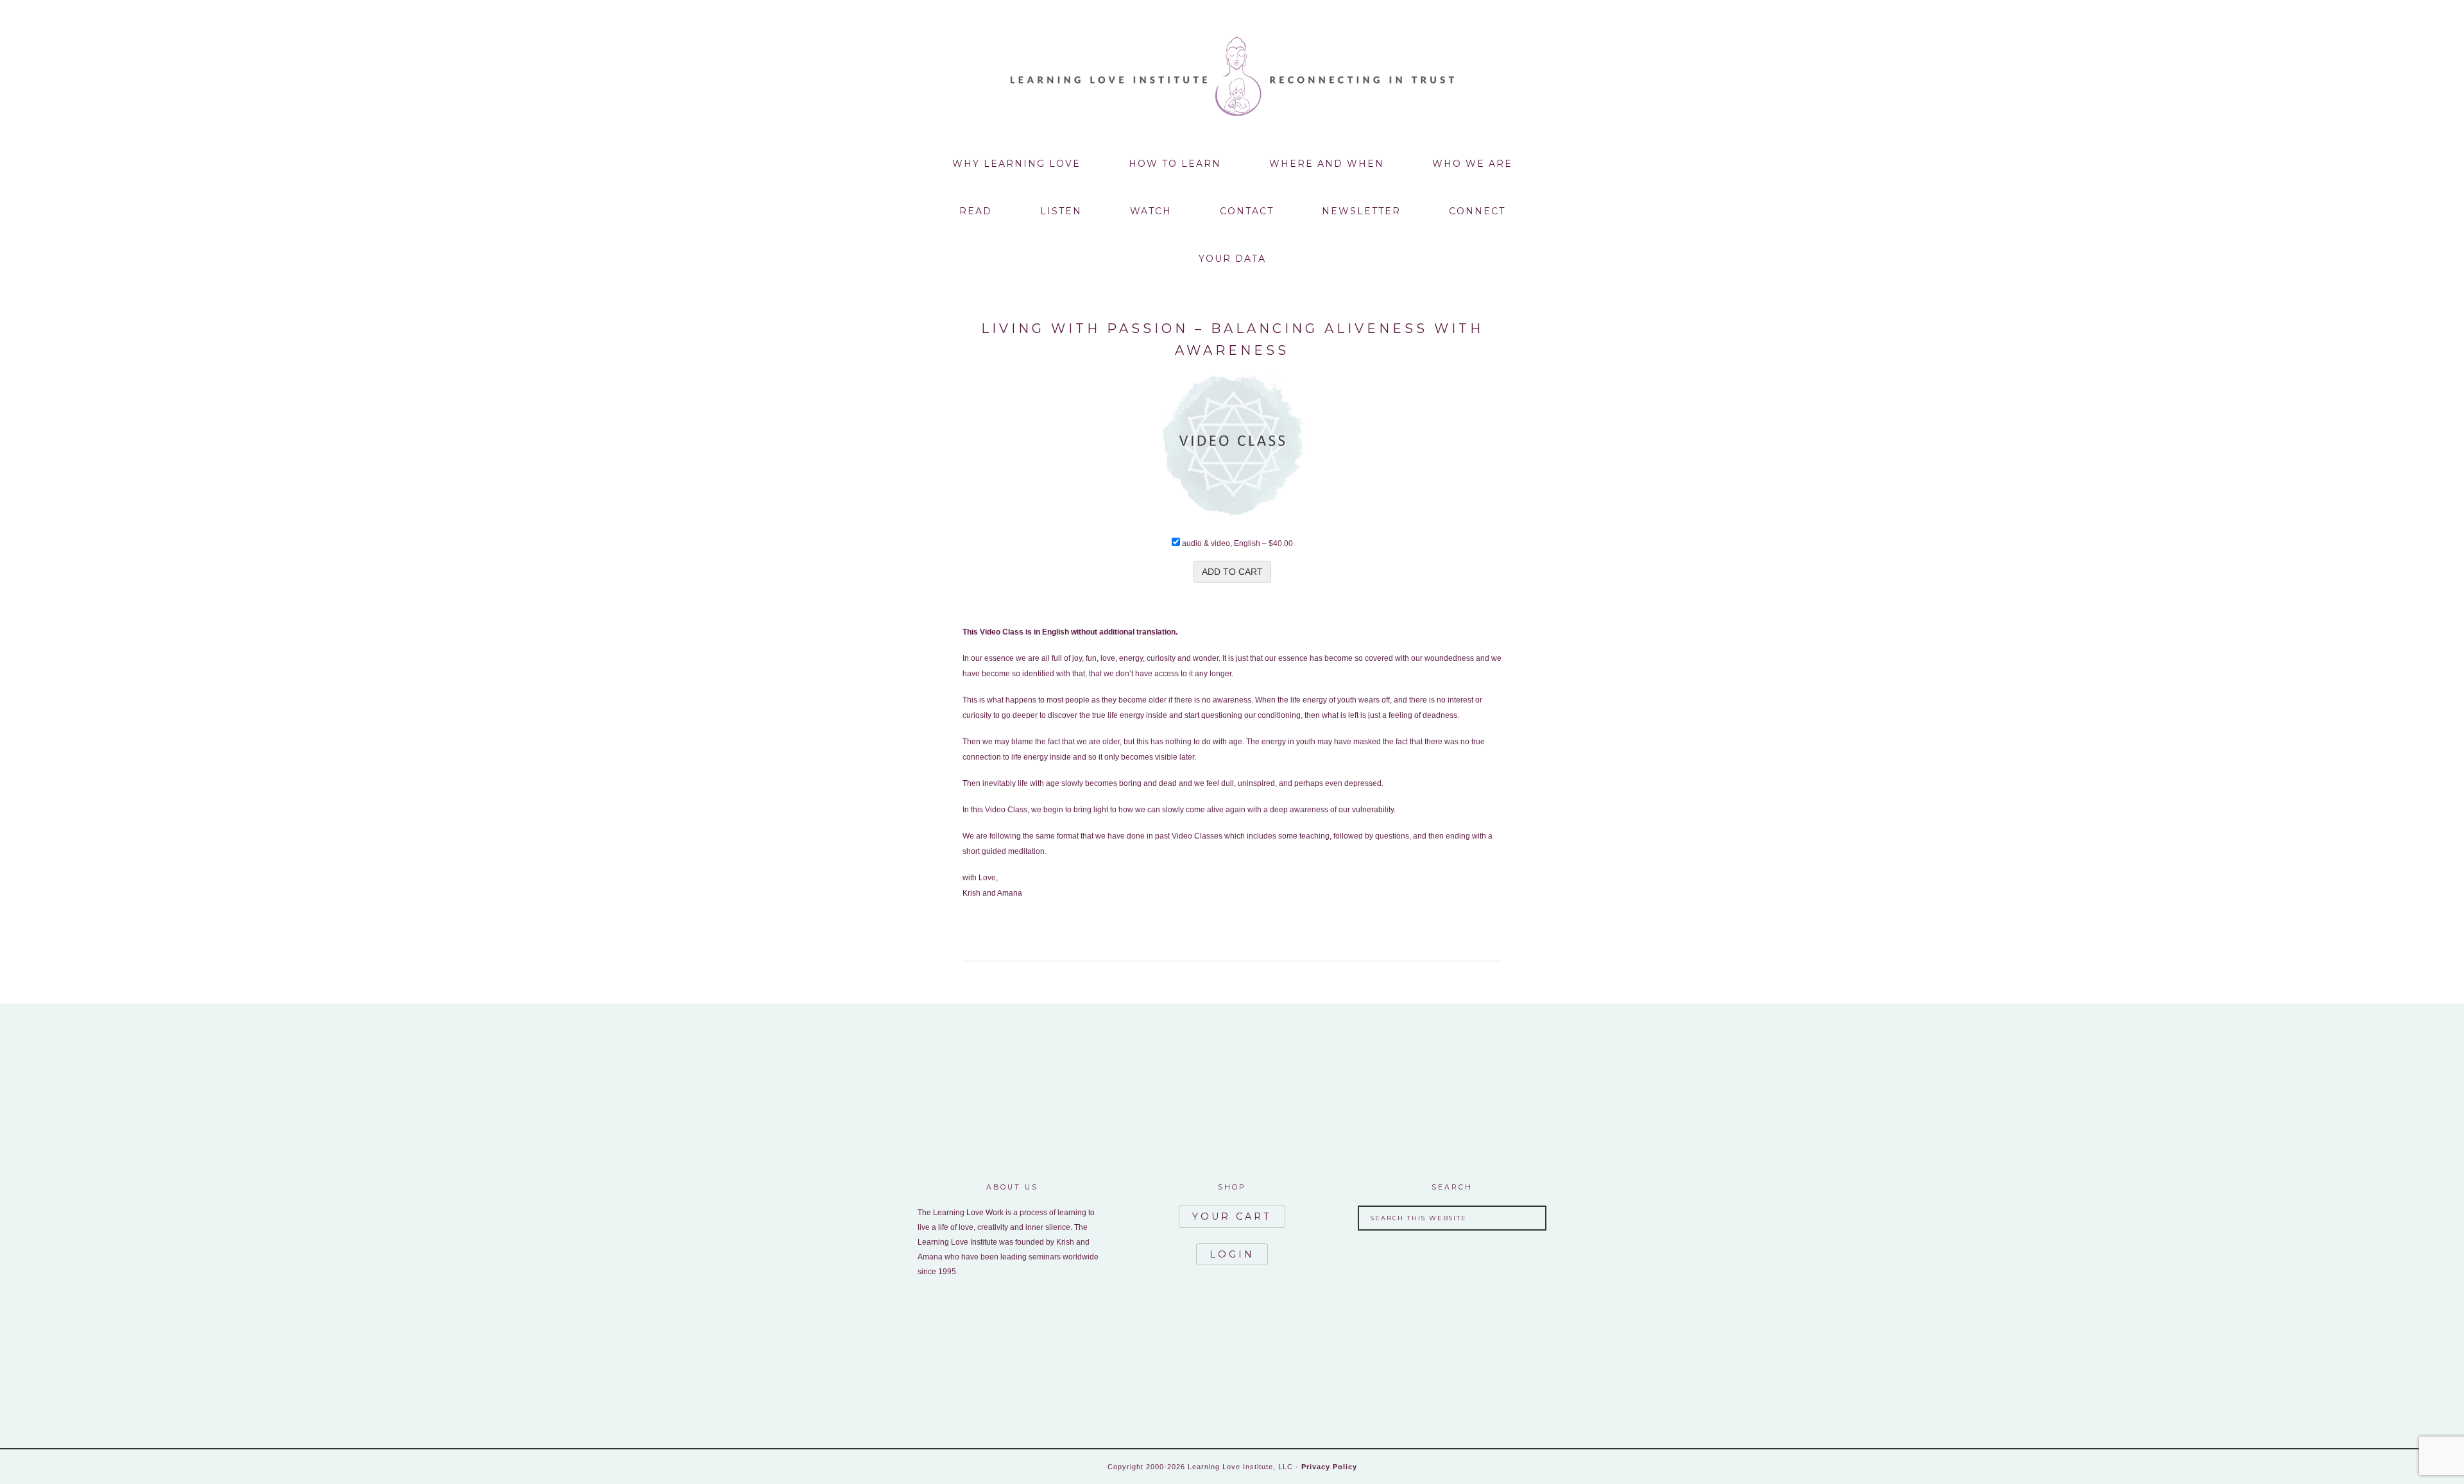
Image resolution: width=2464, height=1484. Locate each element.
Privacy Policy (1329, 1467)
